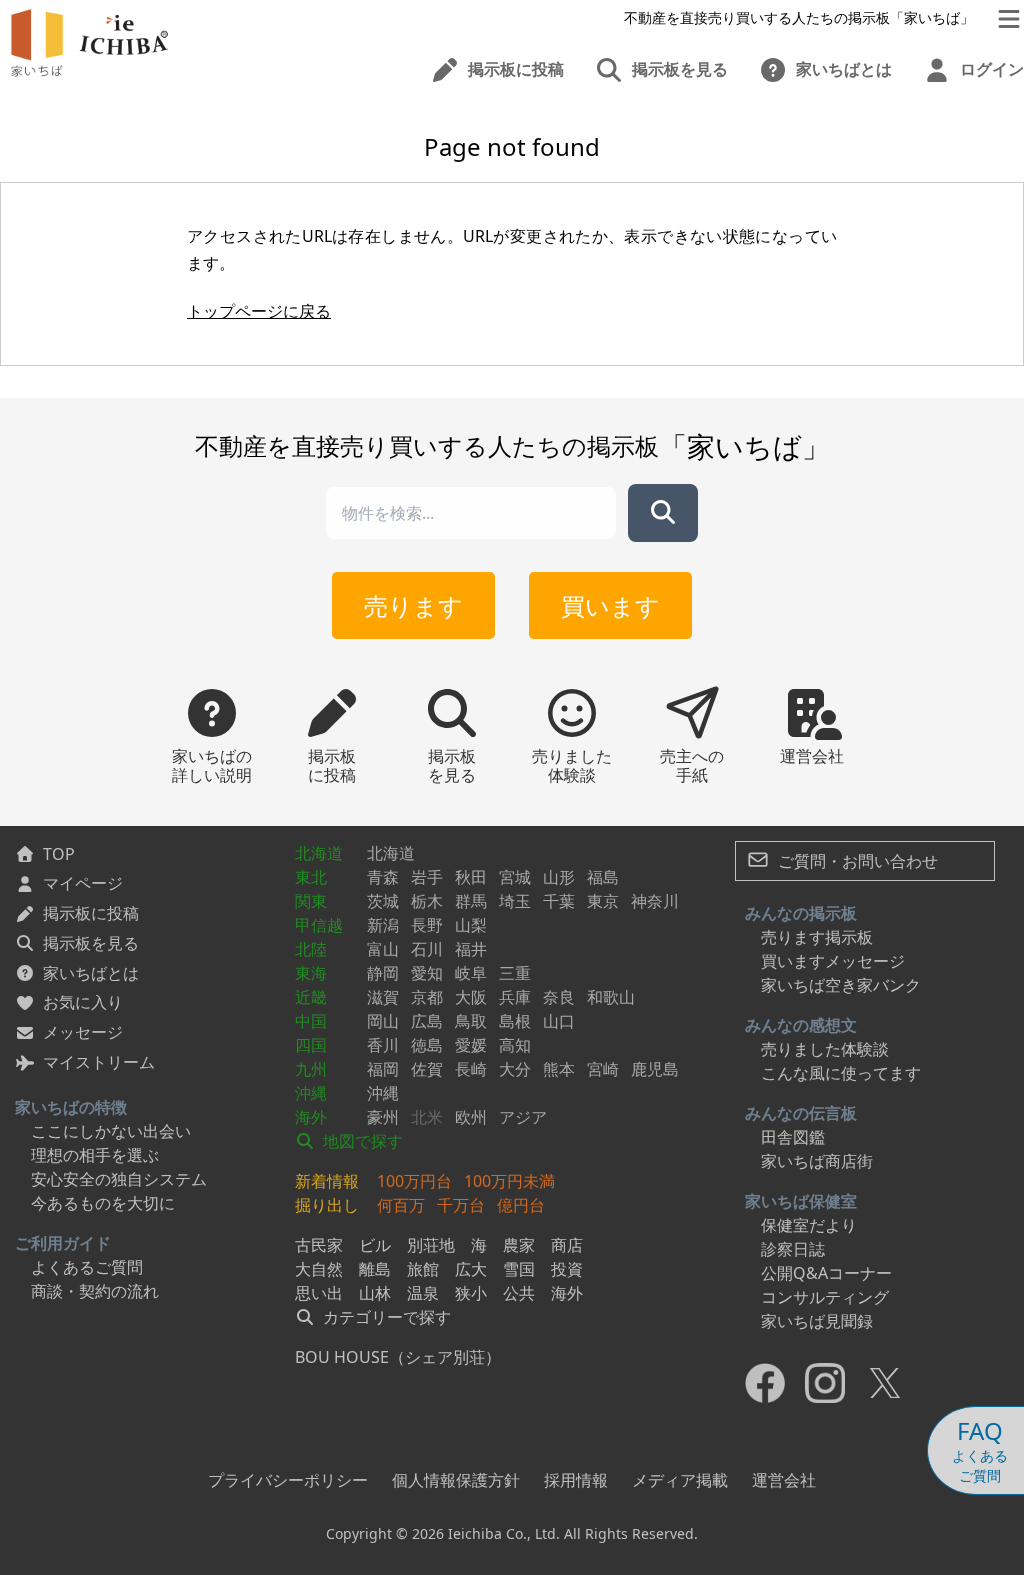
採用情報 (576, 1480)
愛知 (427, 973)
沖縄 (311, 1093)
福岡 (383, 1069)
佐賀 (427, 1069)
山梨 (471, 925)
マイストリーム (99, 1062)
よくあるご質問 (87, 1267)
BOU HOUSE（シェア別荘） (398, 1357)
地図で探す (361, 1141)
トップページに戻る (259, 311)
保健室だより (809, 1225)
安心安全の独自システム (119, 1179)
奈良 (559, 997)
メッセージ (83, 1032)
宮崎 (603, 1069)
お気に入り (83, 1002)
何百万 (401, 1205)
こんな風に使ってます (841, 1073)
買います (610, 605)
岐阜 (471, 973)
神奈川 (655, 901)
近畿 (311, 997)
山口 (559, 1021)
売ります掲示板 (817, 937)
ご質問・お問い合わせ (856, 861)
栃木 (427, 901)
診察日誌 (793, 1249)
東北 (311, 877)
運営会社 (784, 1480)
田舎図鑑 (793, 1137)
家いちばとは (91, 973)
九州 (311, 1069)
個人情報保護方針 (456, 1480)
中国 (311, 1021)
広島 (427, 1021)
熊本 (559, 1069)
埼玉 (515, 901)
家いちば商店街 (817, 1161)
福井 (471, 949)
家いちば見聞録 (817, 1321)
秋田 (471, 877)
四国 (311, 1045)
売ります (413, 605)
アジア (523, 1117)
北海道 (319, 853)
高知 (515, 1045)
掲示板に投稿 (91, 913)
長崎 (471, 1069)
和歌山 (611, 997)
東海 (311, 973)
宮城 (515, 877)
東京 (603, 901)
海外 (311, 1117)
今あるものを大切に (103, 1203)
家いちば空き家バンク (841, 985)
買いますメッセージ (833, 961)
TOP (59, 854)
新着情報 (327, 1181)
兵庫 (515, 997)
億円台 (521, 1205)
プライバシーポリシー (288, 1480)
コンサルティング (825, 1297)
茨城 (383, 901)
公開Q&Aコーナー (826, 1273)
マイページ (83, 883)
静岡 (383, 973)
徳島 (427, 1045)
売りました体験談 (825, 1049)
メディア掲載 (680, 1480)
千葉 (559, 901)
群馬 (471, 901)
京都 (427, 997)
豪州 (383, 1117)
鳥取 (471, 1021)
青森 (383, 877)
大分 (515, 1069)
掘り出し (327, 1205)
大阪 (471, 997)
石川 (427, 949)
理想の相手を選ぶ (95, 1155)
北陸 (311, 949)
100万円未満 (509, 1181)
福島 (603, 877)
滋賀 (383, 997)
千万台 (461, 1205)
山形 (559, 877)
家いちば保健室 (801, 1201)
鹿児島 (655, 1069)
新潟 (383, 925)
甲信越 (319, 925)
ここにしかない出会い (111, 1131)
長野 (427, 925)
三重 (515, 973)
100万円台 (414, 1181)
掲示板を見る (91, 943)
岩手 (427, 877)
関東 (311, 901)
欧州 (471, 1117)
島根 (515, 1021)
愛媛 (471, 1045)
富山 (383, 949)
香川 (383, 1045)
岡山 (383, 1021)
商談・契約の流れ (95, 1291)
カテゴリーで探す (385, 1317)
